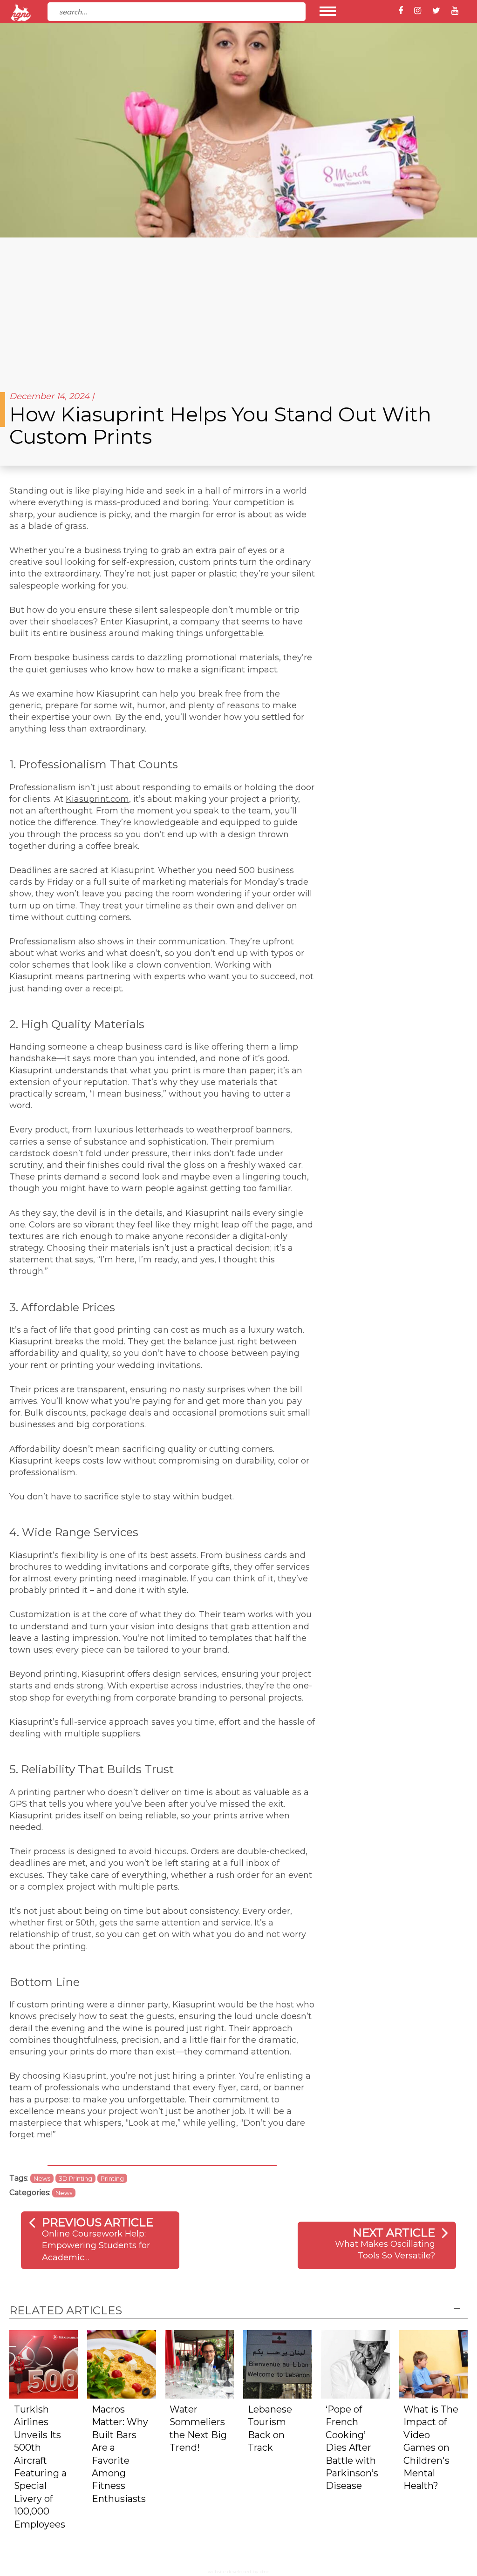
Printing (112, 2178)
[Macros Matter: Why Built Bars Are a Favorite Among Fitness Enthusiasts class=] (121, 2364)
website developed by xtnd (239, 2572)
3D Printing (75, 2178)
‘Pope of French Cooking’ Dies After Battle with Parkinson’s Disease (352, 2448)
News (42, 2178)
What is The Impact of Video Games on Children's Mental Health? (431, 2448)
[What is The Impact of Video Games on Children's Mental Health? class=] (433, 2364)
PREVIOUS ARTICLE (98, 2222)
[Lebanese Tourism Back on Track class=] (277, 2364)
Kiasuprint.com (97, 799)
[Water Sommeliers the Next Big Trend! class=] (200, 2364)
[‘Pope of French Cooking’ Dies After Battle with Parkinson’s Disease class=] (355, 2364)
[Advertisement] (238, 307)
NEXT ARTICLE (394, 2233)
